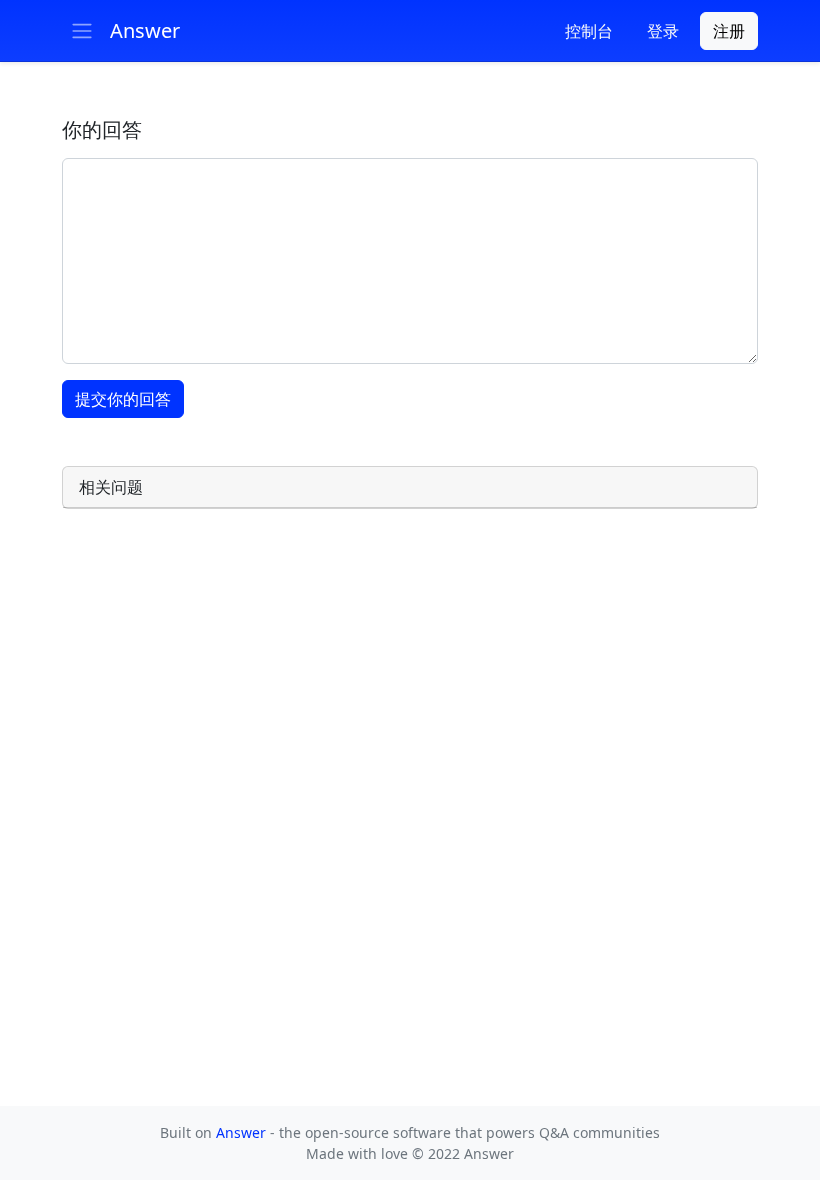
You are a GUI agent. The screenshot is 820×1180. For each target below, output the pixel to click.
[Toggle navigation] (82, 31)
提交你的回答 (123, 399)
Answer (243, 1132)
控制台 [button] (589, 31)
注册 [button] (729, 31)
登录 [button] (663, 31)
